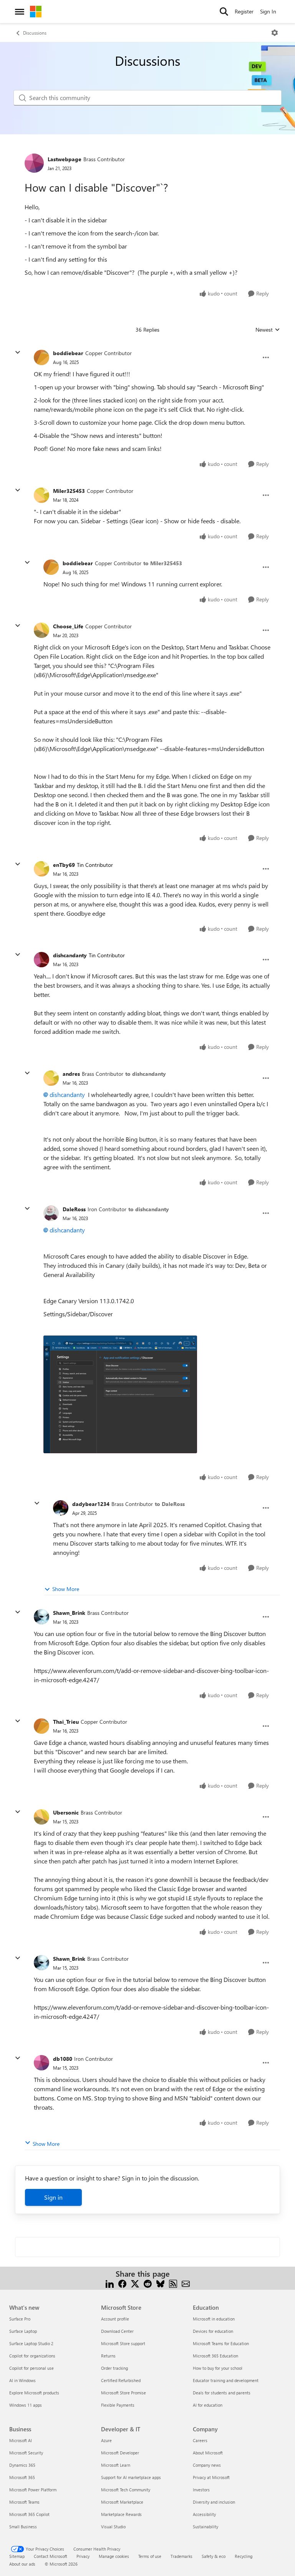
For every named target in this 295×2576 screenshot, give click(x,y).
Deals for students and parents (222, 2393)
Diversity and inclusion (214, 2502)
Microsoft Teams (24, 2502)
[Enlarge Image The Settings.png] (120, 1394)
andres (71, 1074)
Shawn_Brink (69, 1613)
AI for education (208, 2405)
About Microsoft (208, 2453)
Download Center (117, 2331)
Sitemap (17, 2556)
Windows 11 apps (26, 2405)
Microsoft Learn (116, 2465)
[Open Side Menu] (20, 12)
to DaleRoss (170, 1504)
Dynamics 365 (22, 2465)
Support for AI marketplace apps (131, 2477)
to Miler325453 (163, 563)
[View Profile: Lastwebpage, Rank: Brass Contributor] (34, 163)
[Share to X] (135, 2283)
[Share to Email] (186, 2283)
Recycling (244, 2556)
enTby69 (64, 865)
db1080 (63, 2059)
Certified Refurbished (121, 2380)
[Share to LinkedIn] (110, 2283)
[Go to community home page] (36, 12)
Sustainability (206, 2527)
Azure (106, 2440)
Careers (200, 2440)
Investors (201, 2490)
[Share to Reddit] (148, 2283)
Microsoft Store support (123, 2343)
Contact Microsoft (51, 2556)
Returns (108, 2356)
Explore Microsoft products (34, 2393)
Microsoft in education (214, 2319)
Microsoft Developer (120, 2453)
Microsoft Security (26, 2453)
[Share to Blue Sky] (160, 2283)
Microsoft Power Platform (33, 2490)
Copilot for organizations (32, 2356)
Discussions (35, 33)
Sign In (268, 11)
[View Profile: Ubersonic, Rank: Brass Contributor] (41, 1817)
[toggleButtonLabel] (275, 33)
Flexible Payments (118, 2405)
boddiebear (68, 353)
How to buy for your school (218, 2368)
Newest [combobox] (268, 330)
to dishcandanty (146, 1074)
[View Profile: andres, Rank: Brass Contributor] (51, 1078)
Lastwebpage (65, 159)
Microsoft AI (21, 2440)
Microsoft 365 (22, 2477)
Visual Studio (113, 2527)
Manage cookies (114, 2556)
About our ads (22, 2564)
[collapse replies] (18, 352)
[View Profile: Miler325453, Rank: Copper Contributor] (41, 495)
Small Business (23, 2527)
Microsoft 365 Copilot (29, 2514)
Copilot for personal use (31, 2368)
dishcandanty (70, 955)
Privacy (83, 2556)
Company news (207, 2465)
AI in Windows (22, 2380)
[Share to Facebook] (122, 2283)
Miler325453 (69, 491)
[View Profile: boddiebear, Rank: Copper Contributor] (41, 357)
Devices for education (213, 2331)
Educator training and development (226, 2380)
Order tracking (114, 2368)
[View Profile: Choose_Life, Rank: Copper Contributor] (41, 630)
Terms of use (150, 2556)
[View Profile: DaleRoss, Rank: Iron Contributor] (51, 1213)
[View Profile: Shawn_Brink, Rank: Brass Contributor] (41, 1617)
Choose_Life (68, 626)
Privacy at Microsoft (211, 2477)
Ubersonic (66, 1812)
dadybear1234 (91, 1504)
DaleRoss (74, 1209)
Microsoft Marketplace (122, 2502)
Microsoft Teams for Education (221, 2343)
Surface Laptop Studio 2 (31, 2343)
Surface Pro (20, 2319)
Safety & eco (214, 2556)
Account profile (115, 2319)
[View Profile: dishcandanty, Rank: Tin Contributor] (41, 960)
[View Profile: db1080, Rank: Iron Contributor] (41, 2063)
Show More (66, 1589)
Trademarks (181, 2556)
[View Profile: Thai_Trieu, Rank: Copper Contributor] (41, 1726)
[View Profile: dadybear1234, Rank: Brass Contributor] (61, 1508)
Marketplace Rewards (121, 2514)
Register (244, 11)
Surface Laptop (23, 2331)
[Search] (224, 12)
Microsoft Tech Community (126, 2490)
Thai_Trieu (66, 1722)
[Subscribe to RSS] (173, 2283)
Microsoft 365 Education (215, 2356)
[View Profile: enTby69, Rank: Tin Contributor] (41, 869)
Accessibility (204, 2514)
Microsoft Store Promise (123, 2393)
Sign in (53, 2197)
